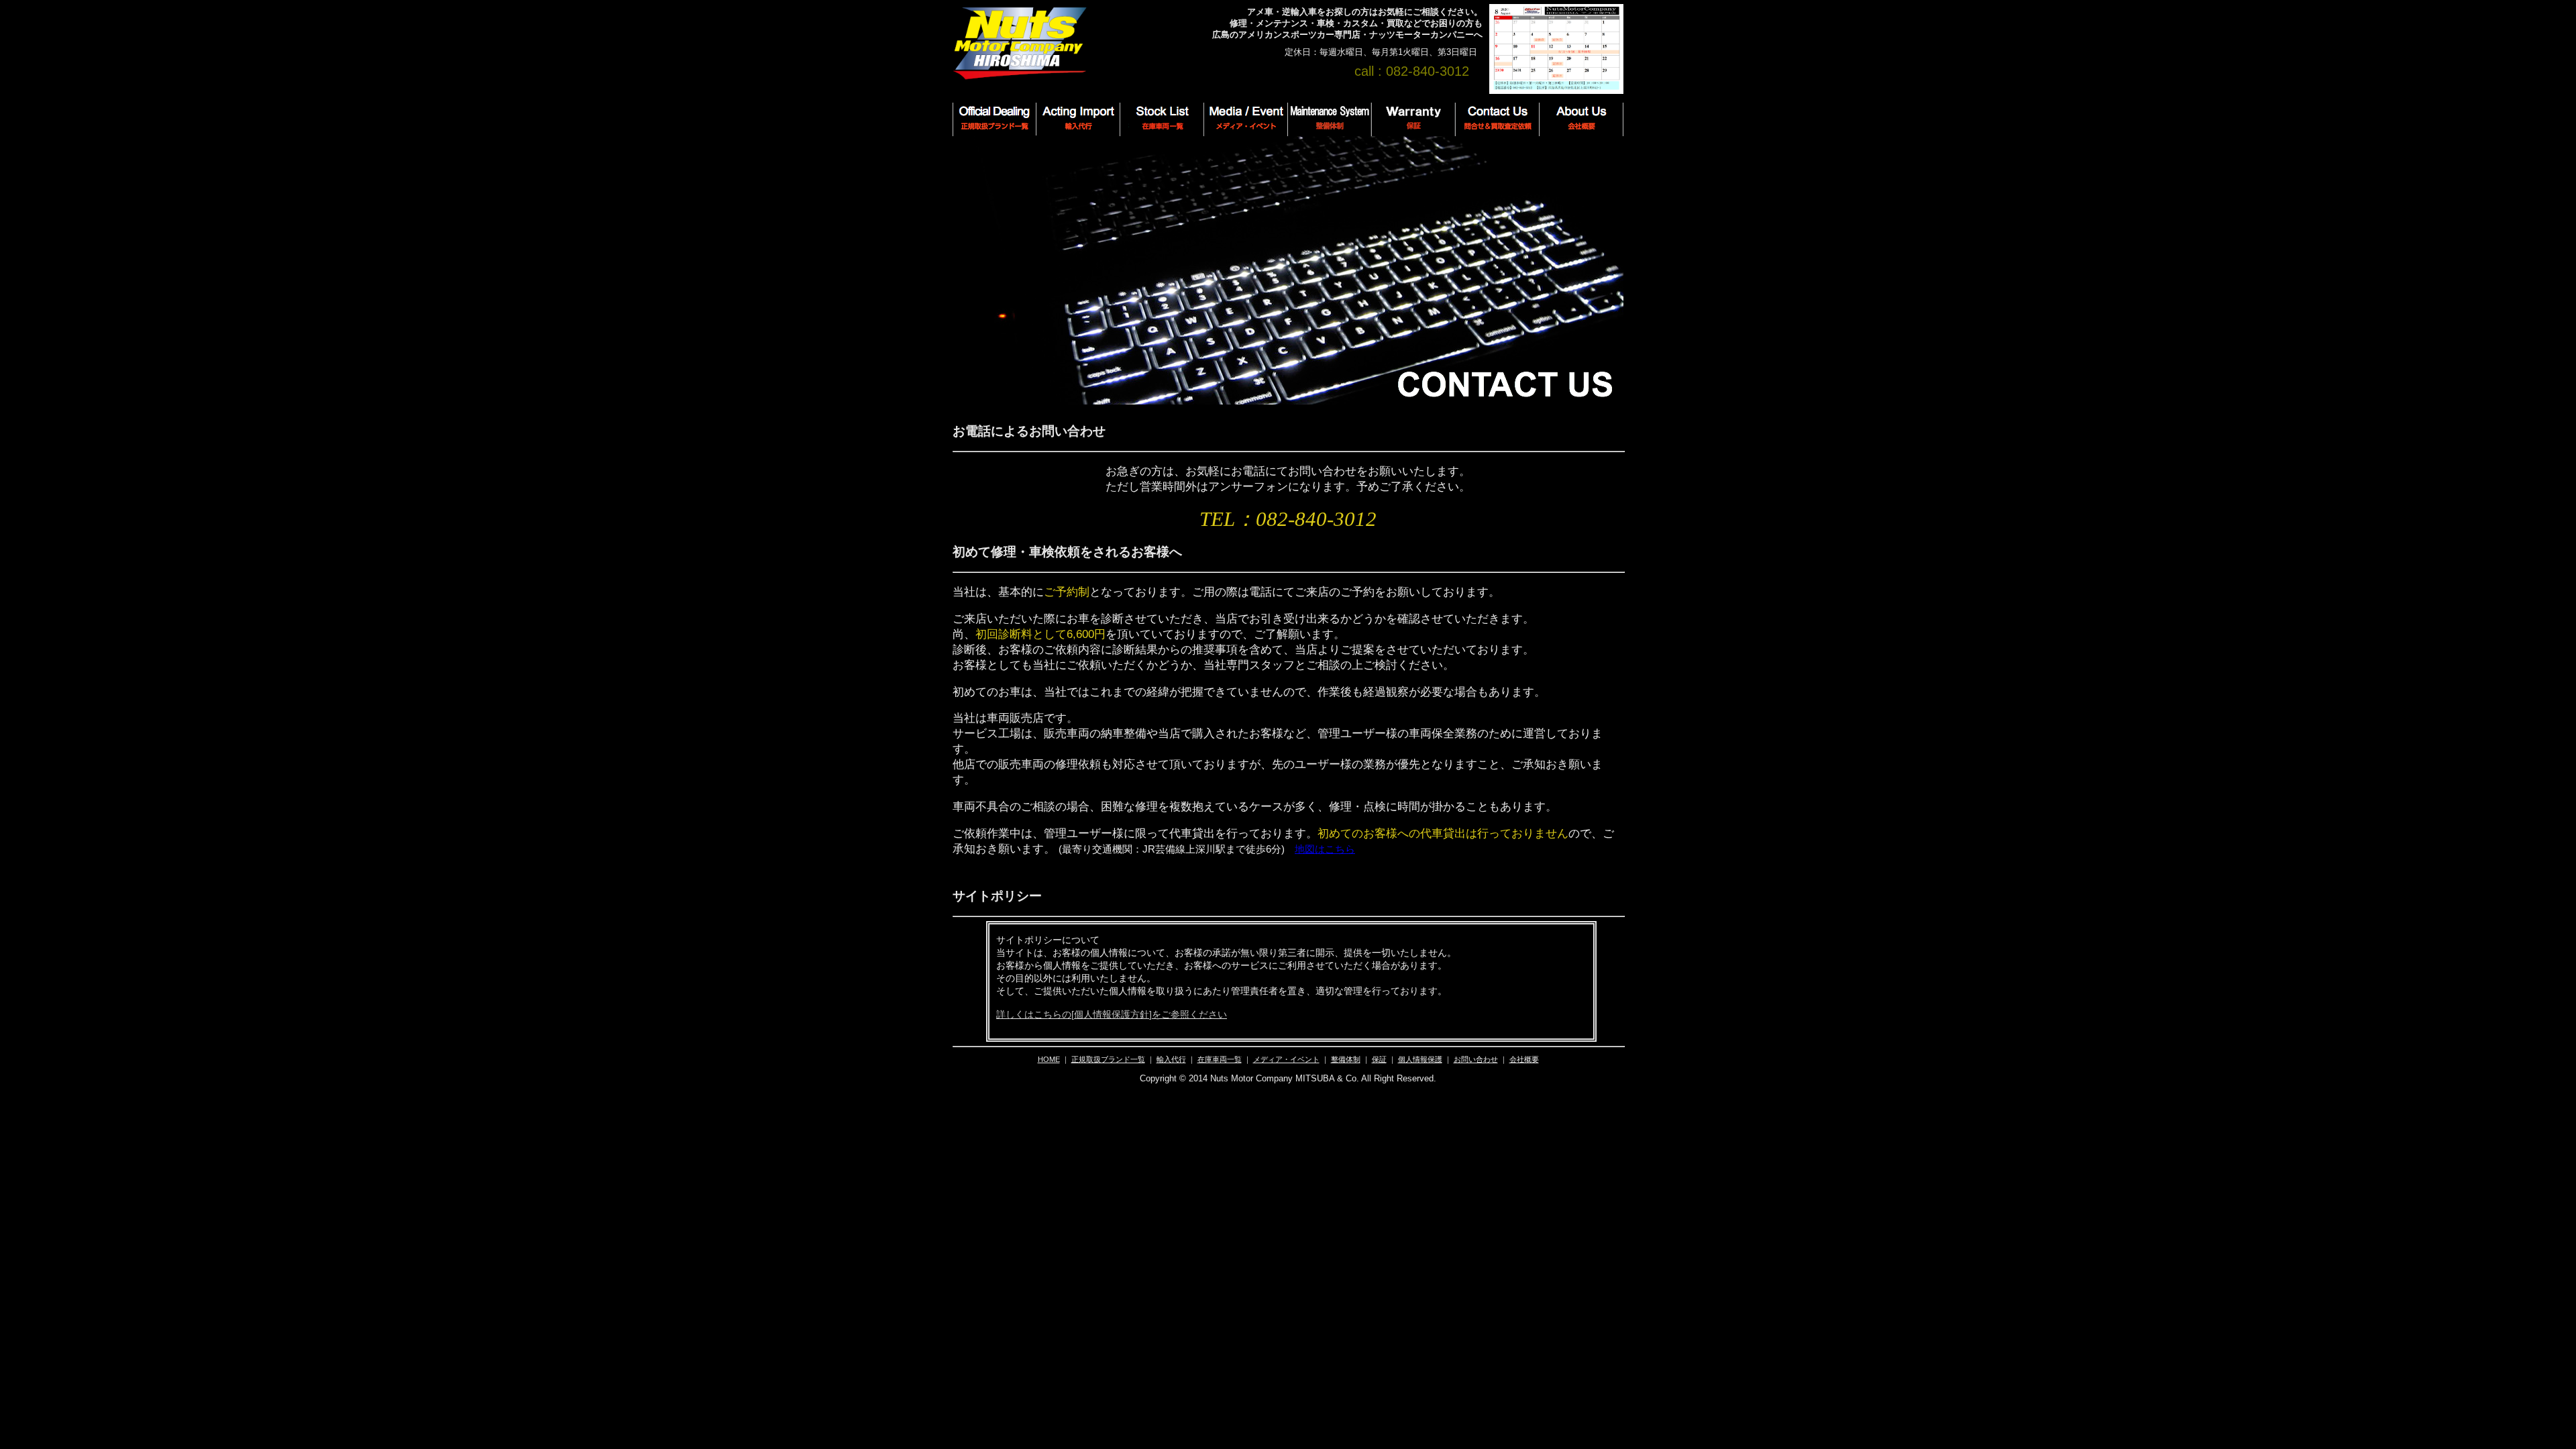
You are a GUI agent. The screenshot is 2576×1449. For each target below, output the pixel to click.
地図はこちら (1325, 849)
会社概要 (1524, 1059)
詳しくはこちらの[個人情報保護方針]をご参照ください (1112, 1014)
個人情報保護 (1420, 1059)
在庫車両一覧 (1220, 1059)
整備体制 (1346, 1059)
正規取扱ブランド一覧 (1108, 1059)
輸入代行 (1171, 1059)
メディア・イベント (1286, 1059)
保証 (1379, 1059)
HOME (1049, 1059)
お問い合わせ (1476, 1059)
